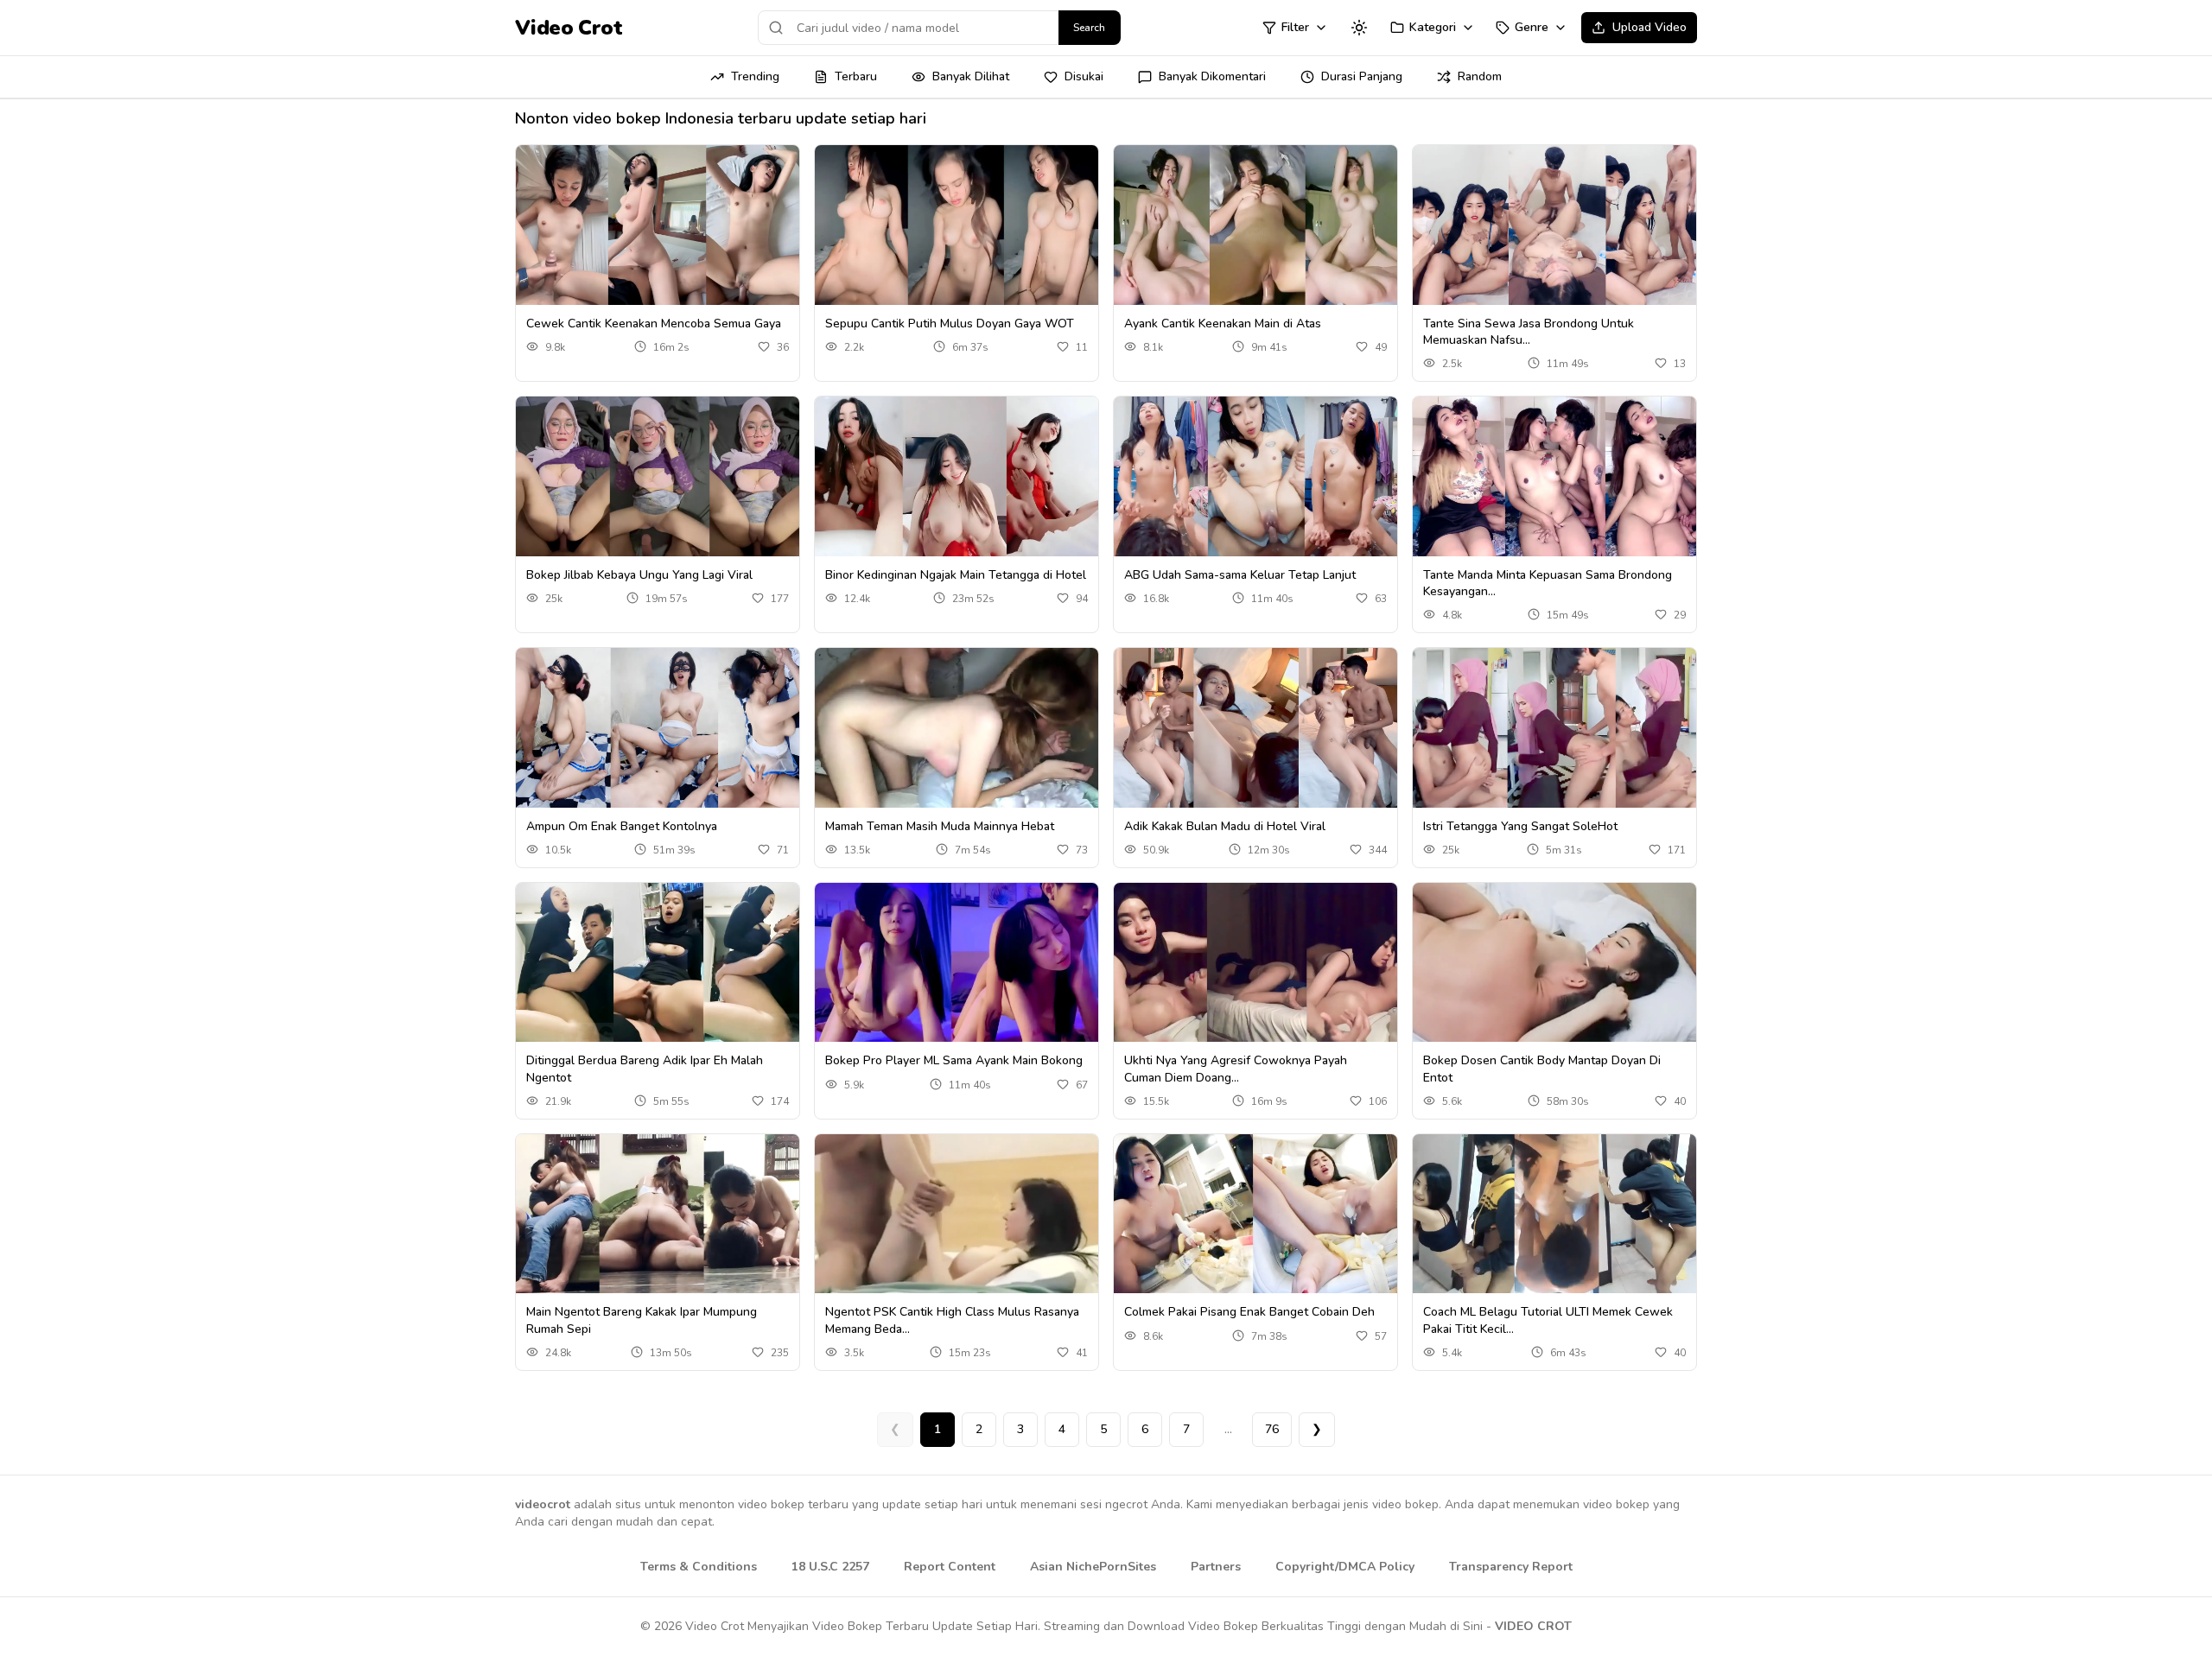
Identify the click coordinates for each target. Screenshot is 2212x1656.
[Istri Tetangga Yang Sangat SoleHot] (1554, 728)
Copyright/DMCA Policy (1345, 1567)
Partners (1216, 1567)
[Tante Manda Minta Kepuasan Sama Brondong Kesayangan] (1554, 476)
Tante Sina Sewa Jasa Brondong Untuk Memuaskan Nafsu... (1529, 332)
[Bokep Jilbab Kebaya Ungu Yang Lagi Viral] (658, 476)
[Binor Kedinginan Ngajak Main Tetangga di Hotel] (957, 476)
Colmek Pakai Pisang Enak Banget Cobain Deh (1249, 1312)
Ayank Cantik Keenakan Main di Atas (1223, 324)
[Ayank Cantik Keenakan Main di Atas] (1255, 225)
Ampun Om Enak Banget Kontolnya (622, 826)
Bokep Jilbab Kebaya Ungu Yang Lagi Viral (639, 575)
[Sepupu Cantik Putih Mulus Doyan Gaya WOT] (957, 225)
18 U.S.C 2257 (830, 1567)
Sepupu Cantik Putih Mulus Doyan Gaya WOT (950, 324)
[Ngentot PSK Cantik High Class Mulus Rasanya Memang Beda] (957, 1214)
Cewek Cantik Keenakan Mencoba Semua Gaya (654, 324)
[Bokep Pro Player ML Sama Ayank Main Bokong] (957, 963)
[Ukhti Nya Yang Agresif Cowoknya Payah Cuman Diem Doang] (1255, 963)
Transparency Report (1511, 1567)
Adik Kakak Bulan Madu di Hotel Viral (1225, 826)
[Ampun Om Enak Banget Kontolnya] (658, 728)
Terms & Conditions (699, 1567)
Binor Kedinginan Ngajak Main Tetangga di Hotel (956, 575)
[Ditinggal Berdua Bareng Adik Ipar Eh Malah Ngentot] (658, 963)
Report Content (950, 1567)
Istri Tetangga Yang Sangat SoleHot (1520, 826)
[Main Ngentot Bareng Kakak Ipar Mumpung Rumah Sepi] (658, 1214)
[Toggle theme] (1359, 28)
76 (1272, 1429)
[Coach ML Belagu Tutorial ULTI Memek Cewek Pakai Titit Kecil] (1554, 1214)
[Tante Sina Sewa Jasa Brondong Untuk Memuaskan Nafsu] (1554, 225)
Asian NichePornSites (1093, 1567)
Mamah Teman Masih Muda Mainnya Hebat (940, 826)
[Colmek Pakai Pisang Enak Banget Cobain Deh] (1255, 1214)
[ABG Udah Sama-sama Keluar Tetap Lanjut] (1255, 476)
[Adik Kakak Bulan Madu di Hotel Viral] (1255, 728)
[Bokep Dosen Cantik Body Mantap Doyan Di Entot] (1554, 963)
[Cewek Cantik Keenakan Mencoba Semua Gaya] (658, 225)
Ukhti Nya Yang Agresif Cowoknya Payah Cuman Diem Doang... (1236, 1069)
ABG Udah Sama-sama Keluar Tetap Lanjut (1240, 575)
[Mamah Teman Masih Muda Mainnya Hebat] (957, 728)
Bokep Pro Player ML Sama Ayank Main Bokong (954, 1060)
